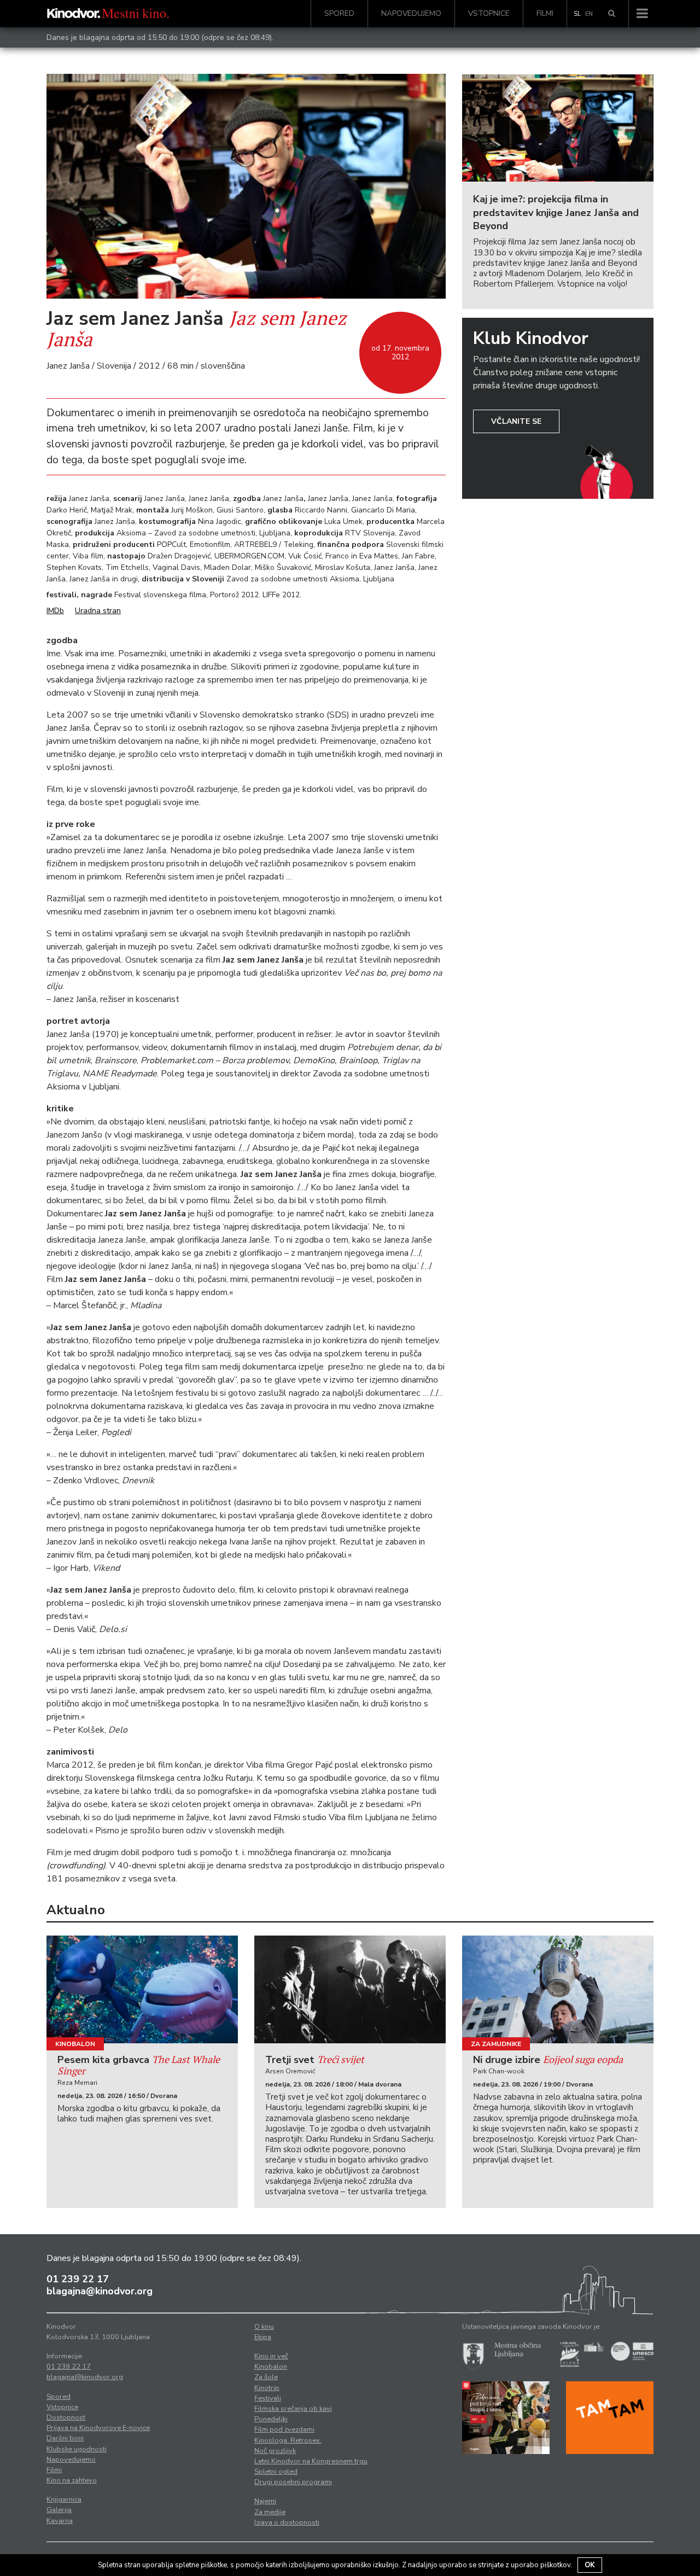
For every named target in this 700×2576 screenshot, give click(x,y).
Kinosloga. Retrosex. (288, 2440)
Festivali (268, 2398)
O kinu (264, 2327)
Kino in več (271, 2356)
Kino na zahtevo (72, 2480)
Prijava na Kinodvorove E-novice (98, 2428)
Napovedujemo (411, 13)
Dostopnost (66, 2417)
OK (590, 2565)
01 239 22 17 (78, 2279)
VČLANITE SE (516, 421)
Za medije (270, 2512)
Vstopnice (489, 13)
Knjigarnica (64, 2499)
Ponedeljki (271, 2419)
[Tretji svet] (350, 1989)
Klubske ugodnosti (77, 2449)
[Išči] (612, 14)
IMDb (55, 611)
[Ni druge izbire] (558, 1989)
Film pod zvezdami (284, 2429)
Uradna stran (98, 611)
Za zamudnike (496, 2044)
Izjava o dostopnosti (287, 2522)
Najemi (265, 2501)
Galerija (59, 2510)
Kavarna (60, 2521)
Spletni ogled (276, 2472)
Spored (339, 13)
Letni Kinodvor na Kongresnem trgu (311, 2461)
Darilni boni (65, 2438)
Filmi (545, 13)
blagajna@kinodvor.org (100, 2291)
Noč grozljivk (275, 2451)
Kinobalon (75, 2044)
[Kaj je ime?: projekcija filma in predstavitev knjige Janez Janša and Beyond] (558, 128)
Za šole (266, 2377)
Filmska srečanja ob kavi (293, 2409)
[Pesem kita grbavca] (142, 1989)
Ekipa (263, 2337)
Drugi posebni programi (293, 2482)
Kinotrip (267, 2388)
